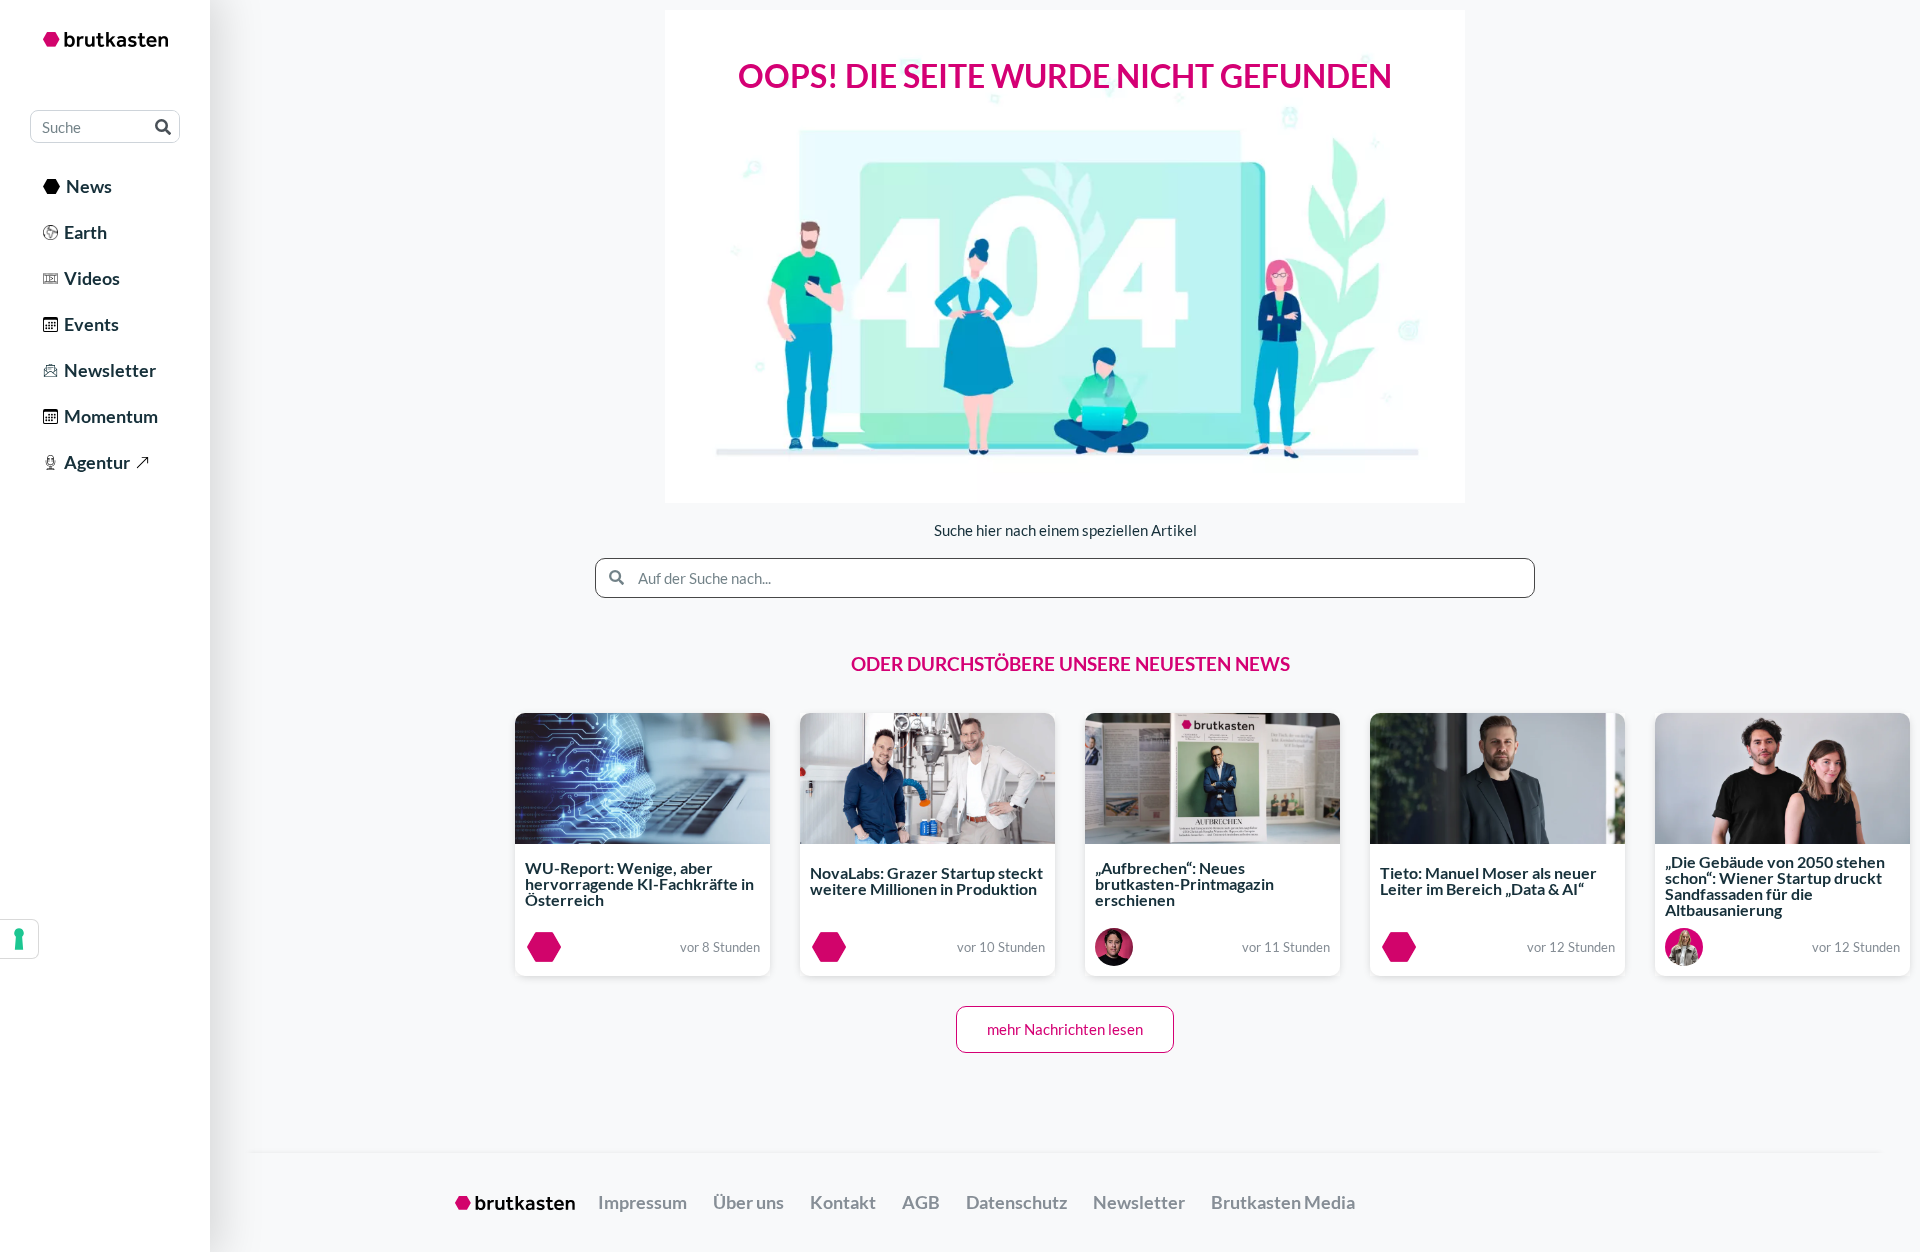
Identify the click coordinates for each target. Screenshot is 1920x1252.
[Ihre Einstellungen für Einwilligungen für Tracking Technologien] (19, 939)
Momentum (108, 416)
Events (88, 324)
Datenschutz (1016, 1202)
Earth (82, 232)
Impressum (642, 1202)
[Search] (162, 126)
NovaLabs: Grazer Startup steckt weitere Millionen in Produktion (926, 880)
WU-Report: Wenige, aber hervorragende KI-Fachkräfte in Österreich (639, 883)
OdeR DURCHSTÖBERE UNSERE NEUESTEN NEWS (1070, 663)
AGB (921, 1202)
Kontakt (843, 1202)
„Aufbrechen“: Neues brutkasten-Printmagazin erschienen (1184, 883)
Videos (89, 278)
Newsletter (107, 370)
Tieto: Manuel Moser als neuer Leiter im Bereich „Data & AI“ (1488, 880)
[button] (1065, 1029)
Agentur (94, 462)
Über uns (748, 1202)
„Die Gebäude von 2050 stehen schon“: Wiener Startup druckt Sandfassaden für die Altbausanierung (1775, 886)
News (86, 186)
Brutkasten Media (1283, 1202)
